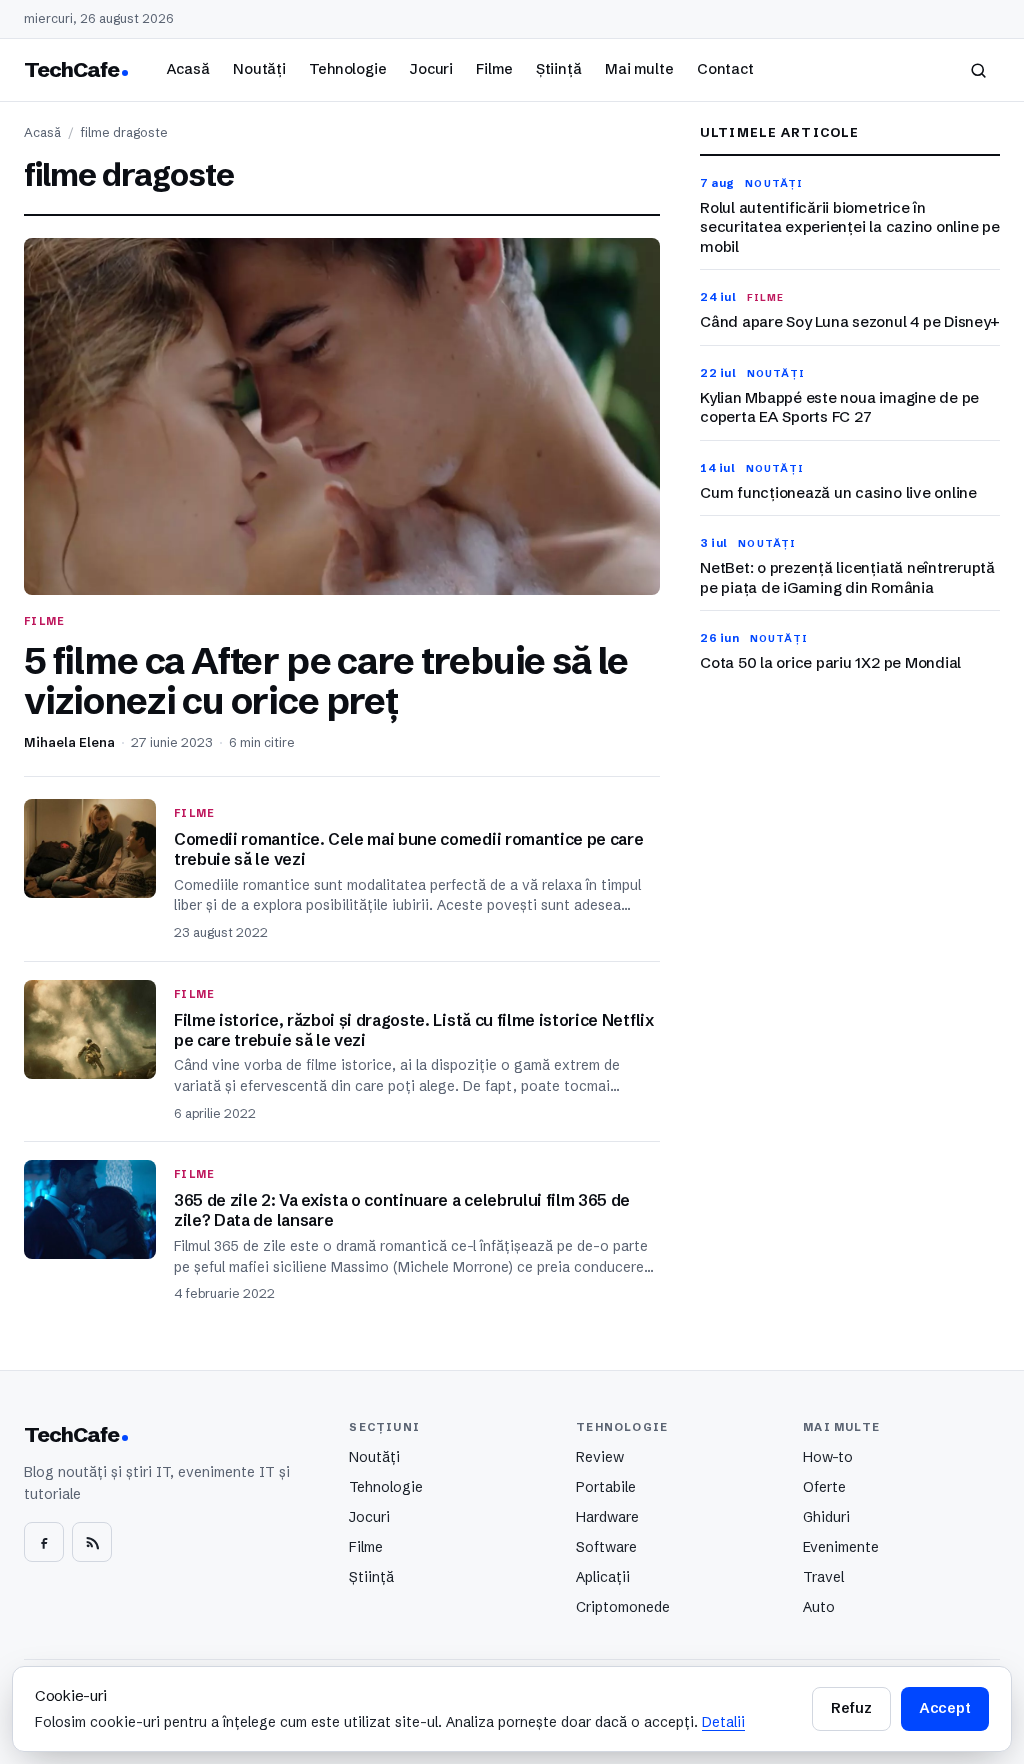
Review (600, 1457)
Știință (559, 69)
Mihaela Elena (69, 742)
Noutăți (259, 69)
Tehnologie (348, 69)
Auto (819, 1607)
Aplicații (603, 1577)
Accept (945, 1708)
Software (606, 1547)
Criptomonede (623, 1607)
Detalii (723, 1722)
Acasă (188, 69)
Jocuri (431, 69)
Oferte (824, 1487)
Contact (725, 69)
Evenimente (841, 1547)
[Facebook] (44, 1542)
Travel (823, 1577)
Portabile (606, 1487)
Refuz (851, 1708)
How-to (828, 1457)
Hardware (607, 1517)
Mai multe (639, 69)
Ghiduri (826, 1517)
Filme (494, 69)
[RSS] (92, 1542)
